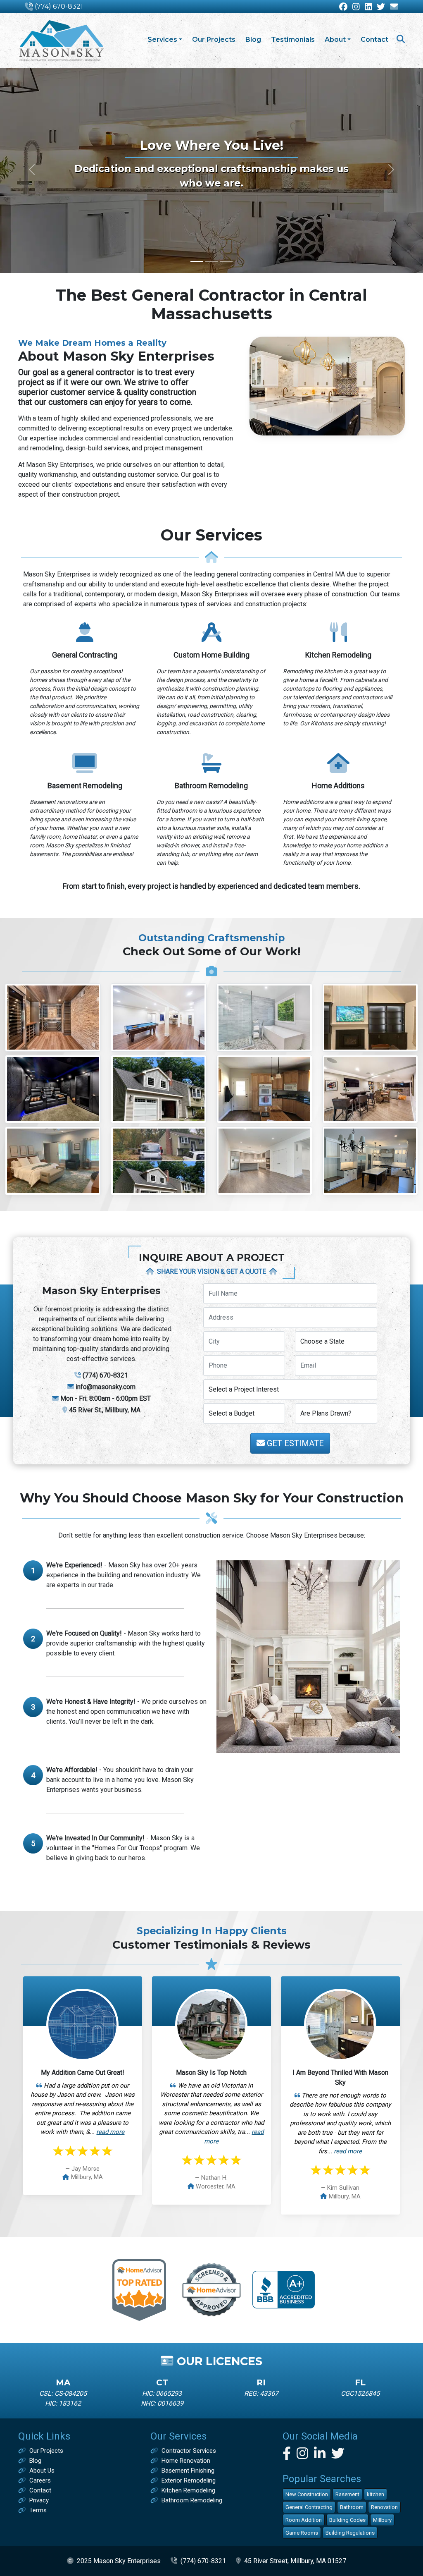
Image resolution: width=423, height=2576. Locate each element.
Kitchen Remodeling (188, 2490)
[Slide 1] (197, 262)
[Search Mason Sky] (401, 40)
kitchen (375, 2494)
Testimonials (293, 39)
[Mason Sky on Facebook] (343, 7)
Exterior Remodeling (189, 2480)
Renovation (384, 2507)
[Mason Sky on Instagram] (356, 7)
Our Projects (214, 39)
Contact (374, 39)
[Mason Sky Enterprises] (61, 41)
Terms (38, 2510)
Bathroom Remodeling (192, 2500)
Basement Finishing (188, 2471)
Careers (40, 2480)
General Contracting (309, 2507)
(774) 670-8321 (59, 6)
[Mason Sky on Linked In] (368, 7)
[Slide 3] (226, 262)
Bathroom (352, 2507)
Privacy (39, 2500)
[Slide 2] (211, 262)
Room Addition (304, 2520)
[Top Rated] (139, 2289)
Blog (253, 39)
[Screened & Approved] (212, 2289)
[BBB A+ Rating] (284, 2289)
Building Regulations (350, 2533)
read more (110, 2132)
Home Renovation (186, 2461)
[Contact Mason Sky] (394, 7)
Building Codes (347, 2520)
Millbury (382, 2520)
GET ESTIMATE (294, 1443)
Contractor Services (189, 2451)
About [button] (335, 39)
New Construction (307, 2494)
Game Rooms (302, 2533)
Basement (347, 2494)
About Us (42, 2471)
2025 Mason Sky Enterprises (119, 2561)
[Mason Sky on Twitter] (381, 7)
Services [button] (162, 39)
